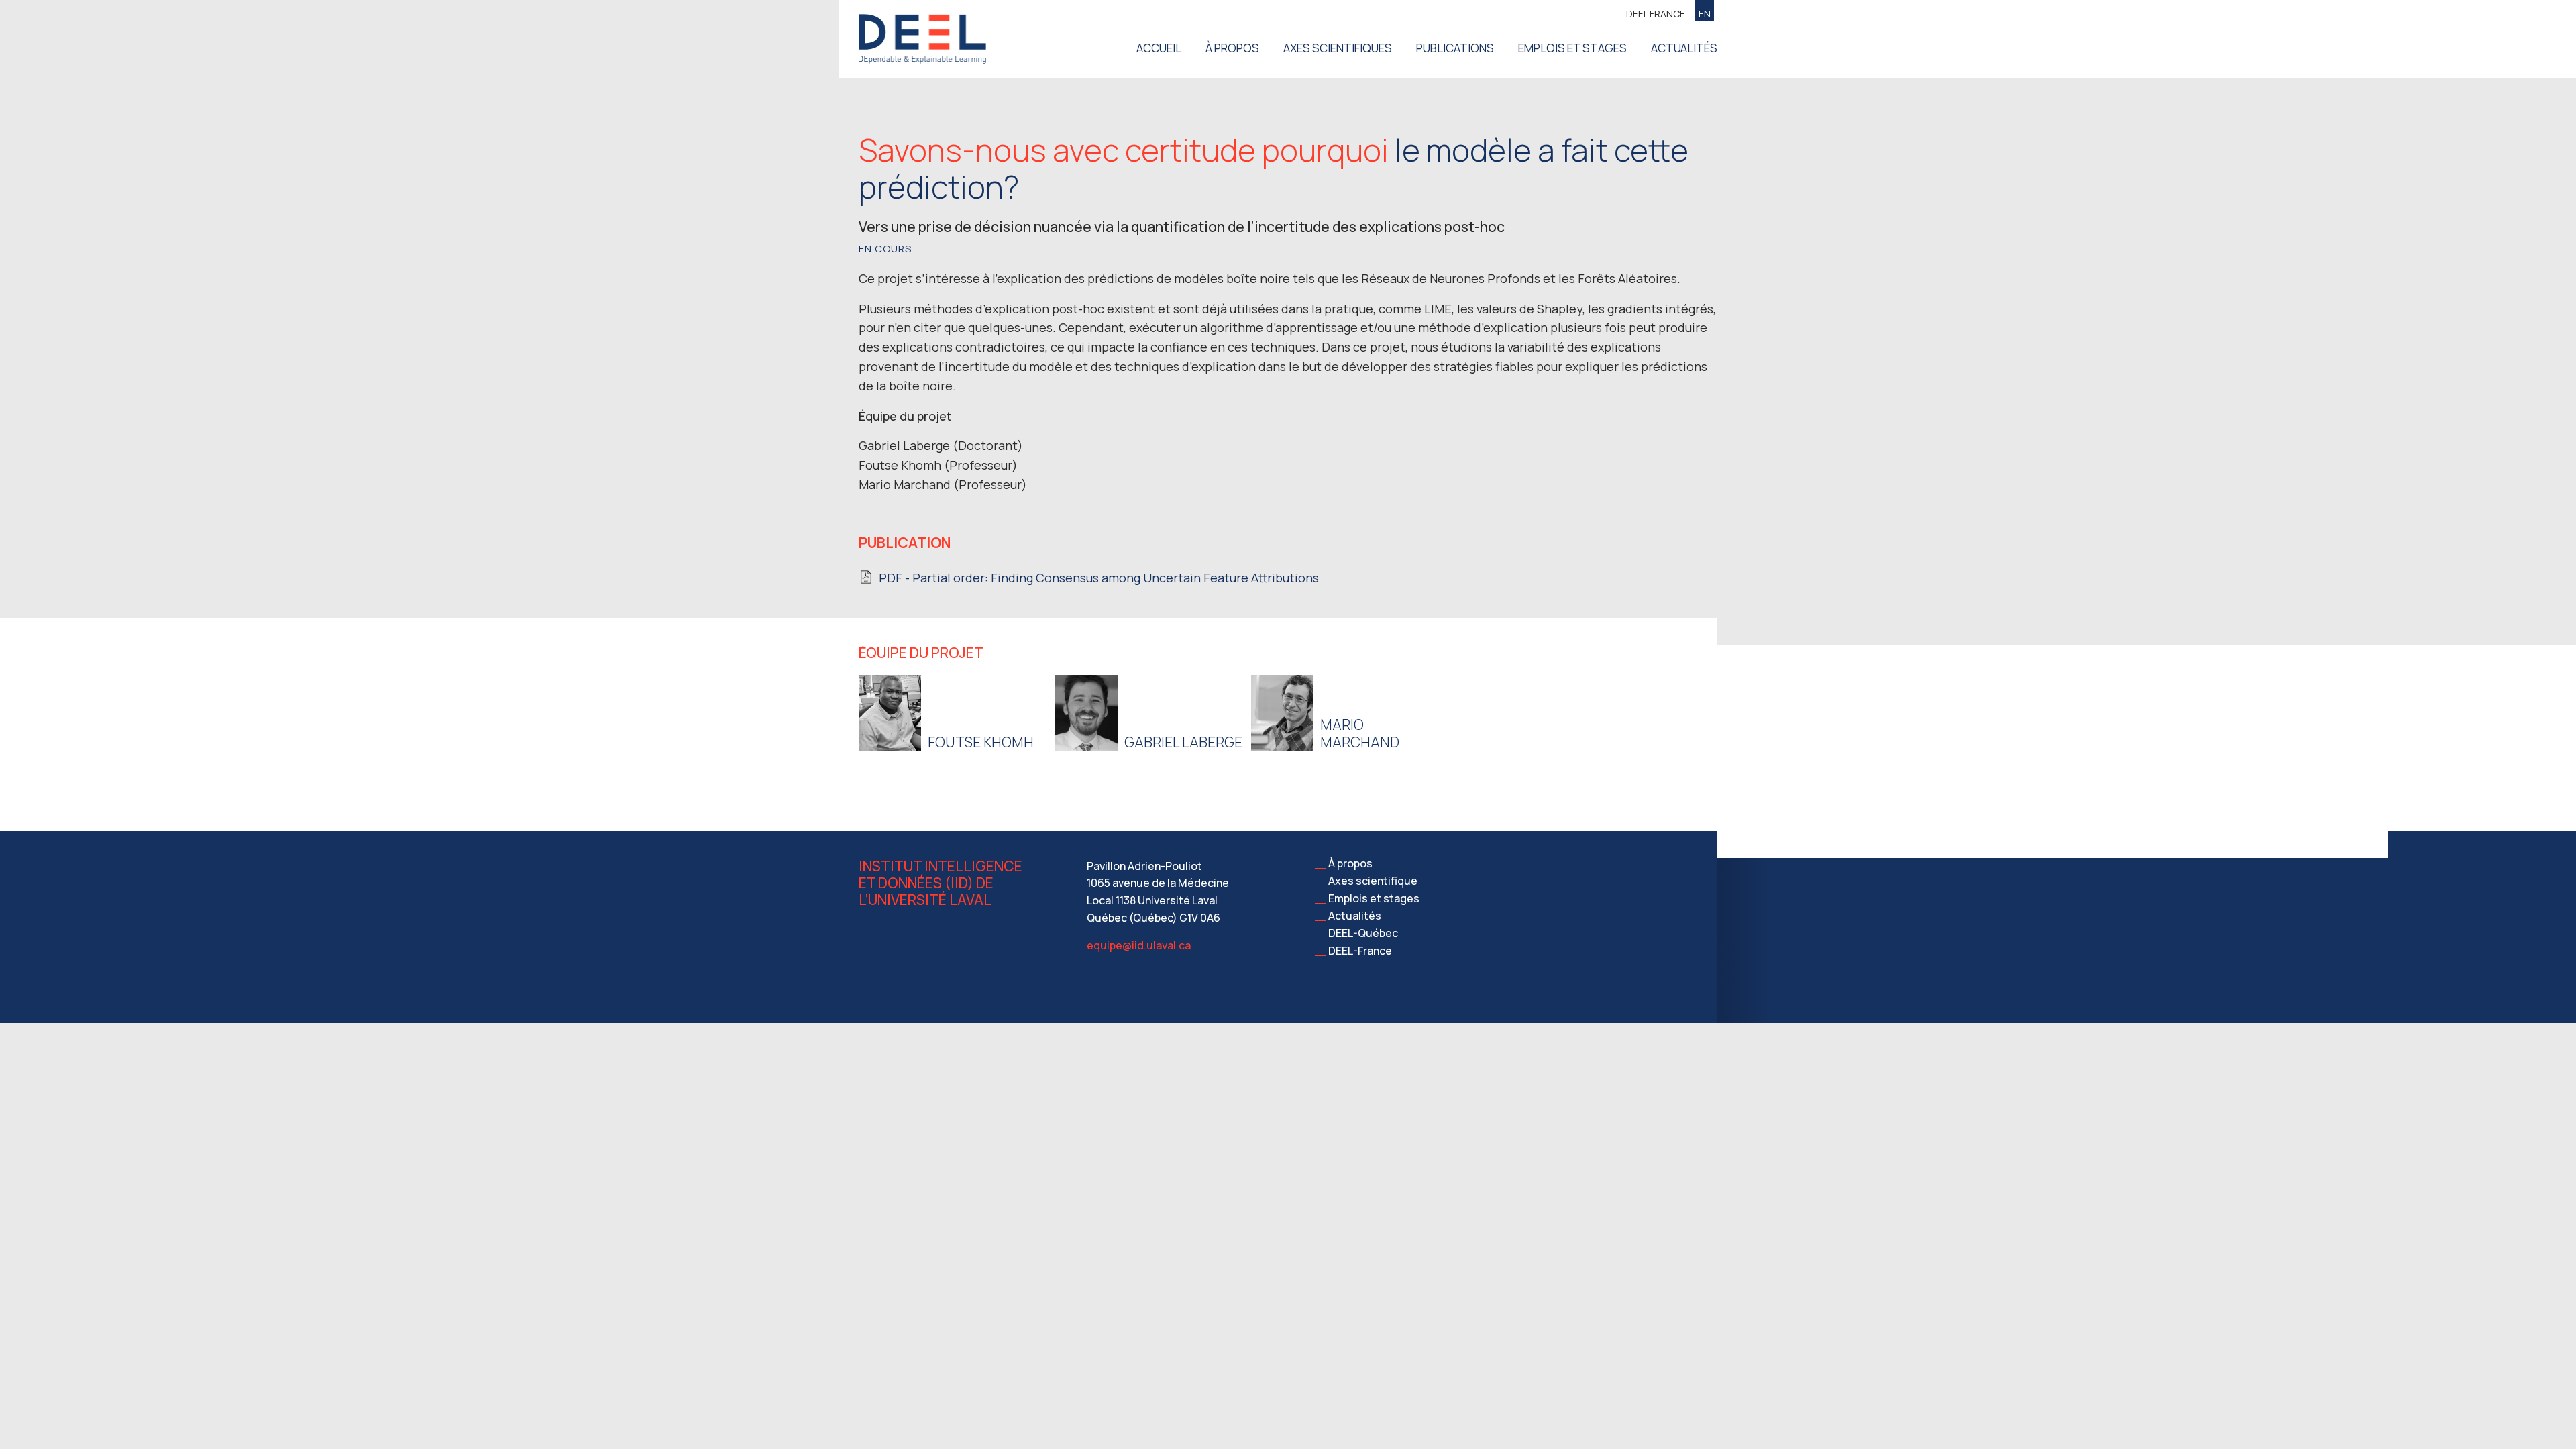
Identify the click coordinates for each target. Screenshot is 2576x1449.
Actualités (1684, 48)
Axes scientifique (1373, 881)
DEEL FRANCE (1656, 14)
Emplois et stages (1572, 48)
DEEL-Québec (1363, 933)
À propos (1232, 48)
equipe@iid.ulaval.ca (1139, 945)
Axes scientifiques (1338, 48)
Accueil (1159, 48)
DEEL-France (1360, 951)
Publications (1455, 48)
